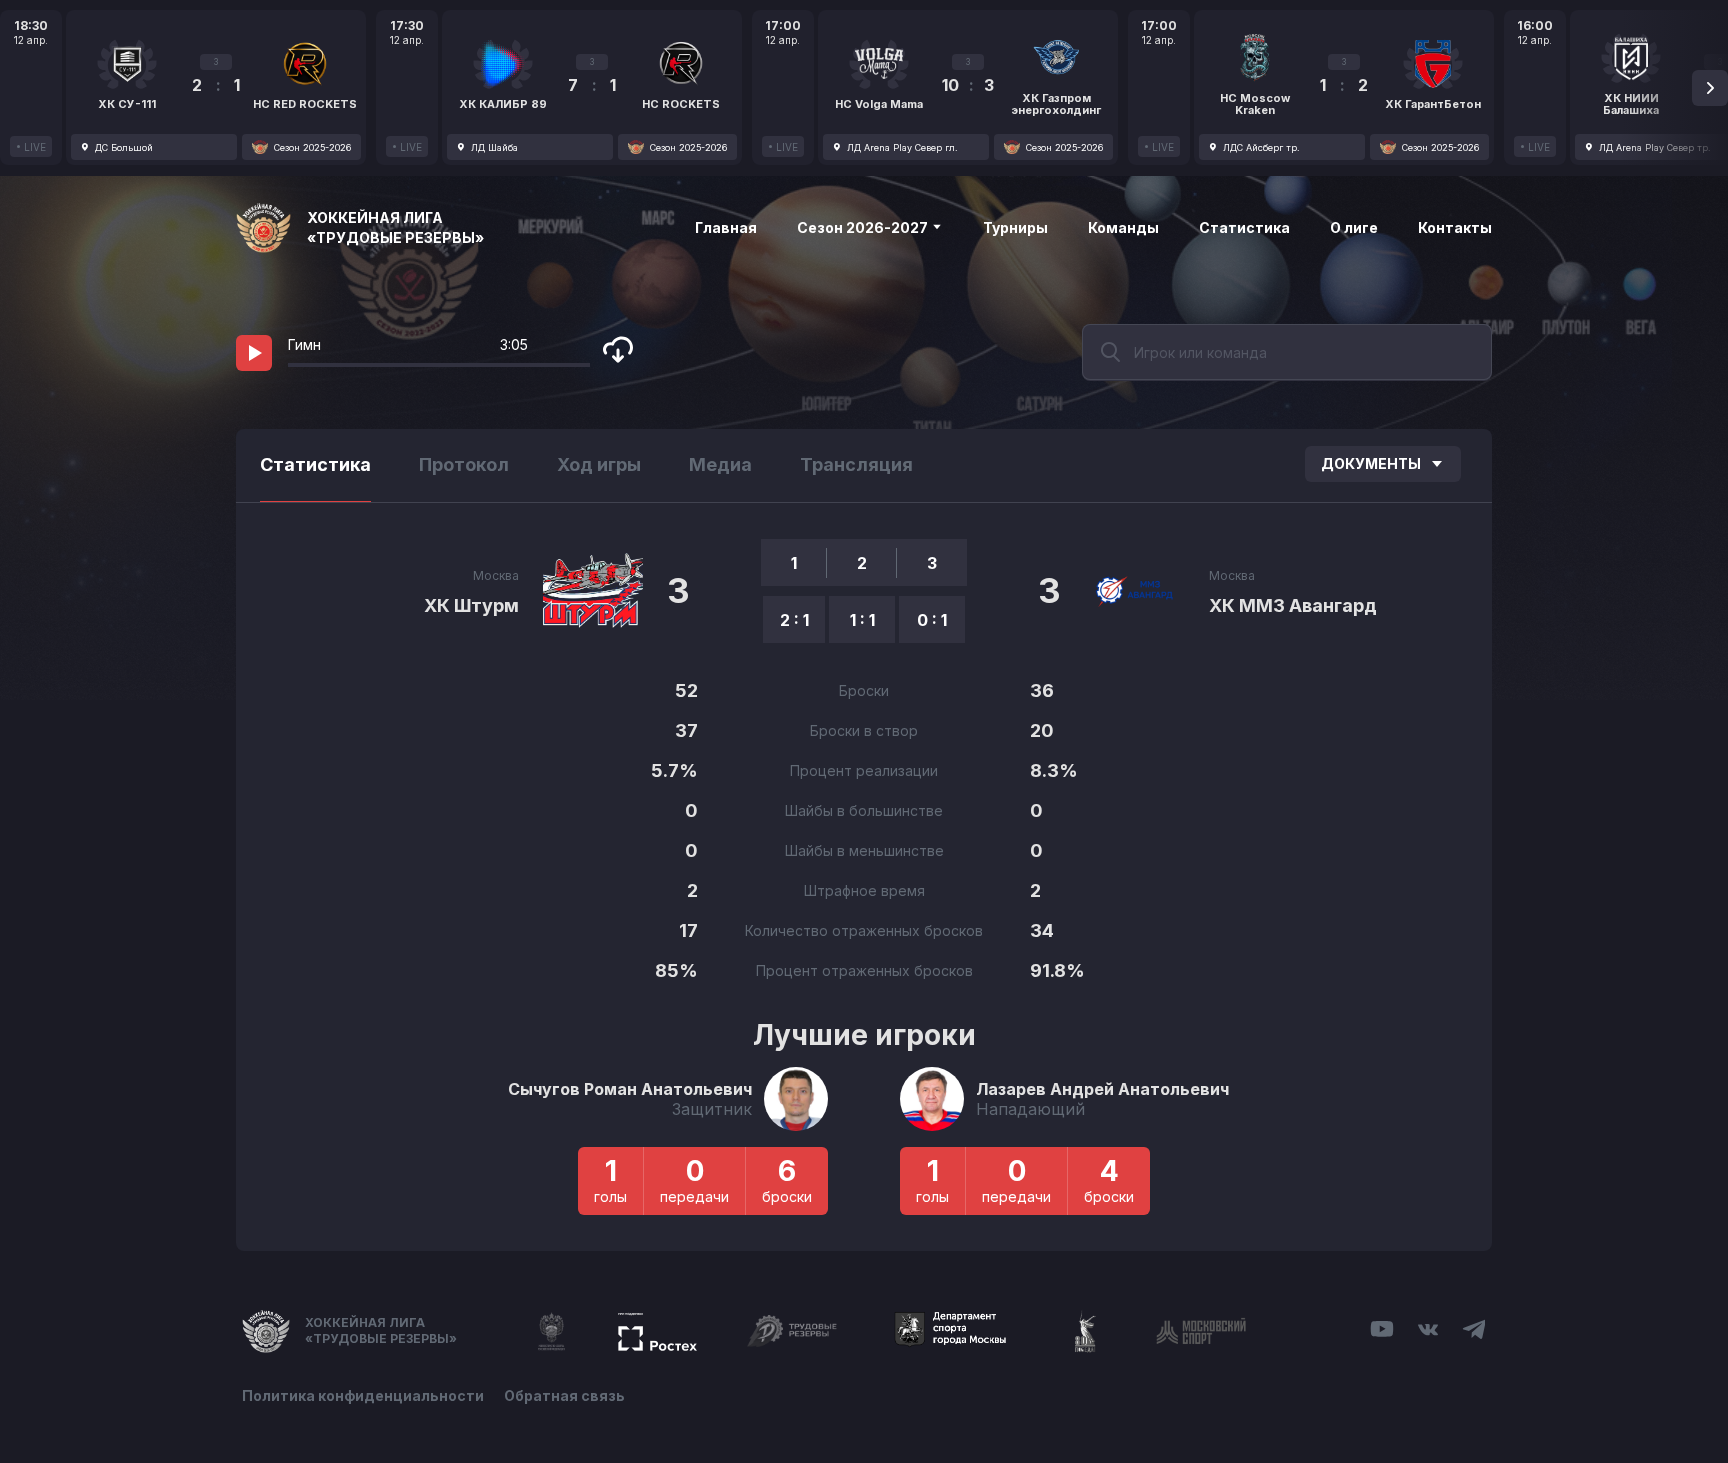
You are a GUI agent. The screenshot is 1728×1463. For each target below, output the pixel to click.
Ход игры (599, 464)
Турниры (1015, 227)
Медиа (720, 464)
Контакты (1455, 227)
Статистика (1244, 227)
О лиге (1354, 227)
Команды (1123, 227)
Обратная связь (564, 1395)
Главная (726, 227)
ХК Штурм (471, 605)
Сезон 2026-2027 (864, 227)
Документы (1371, 463)
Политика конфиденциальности (363, 1395)
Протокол (464, 464)
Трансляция (856, 464)
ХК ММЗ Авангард (1293, 605)
